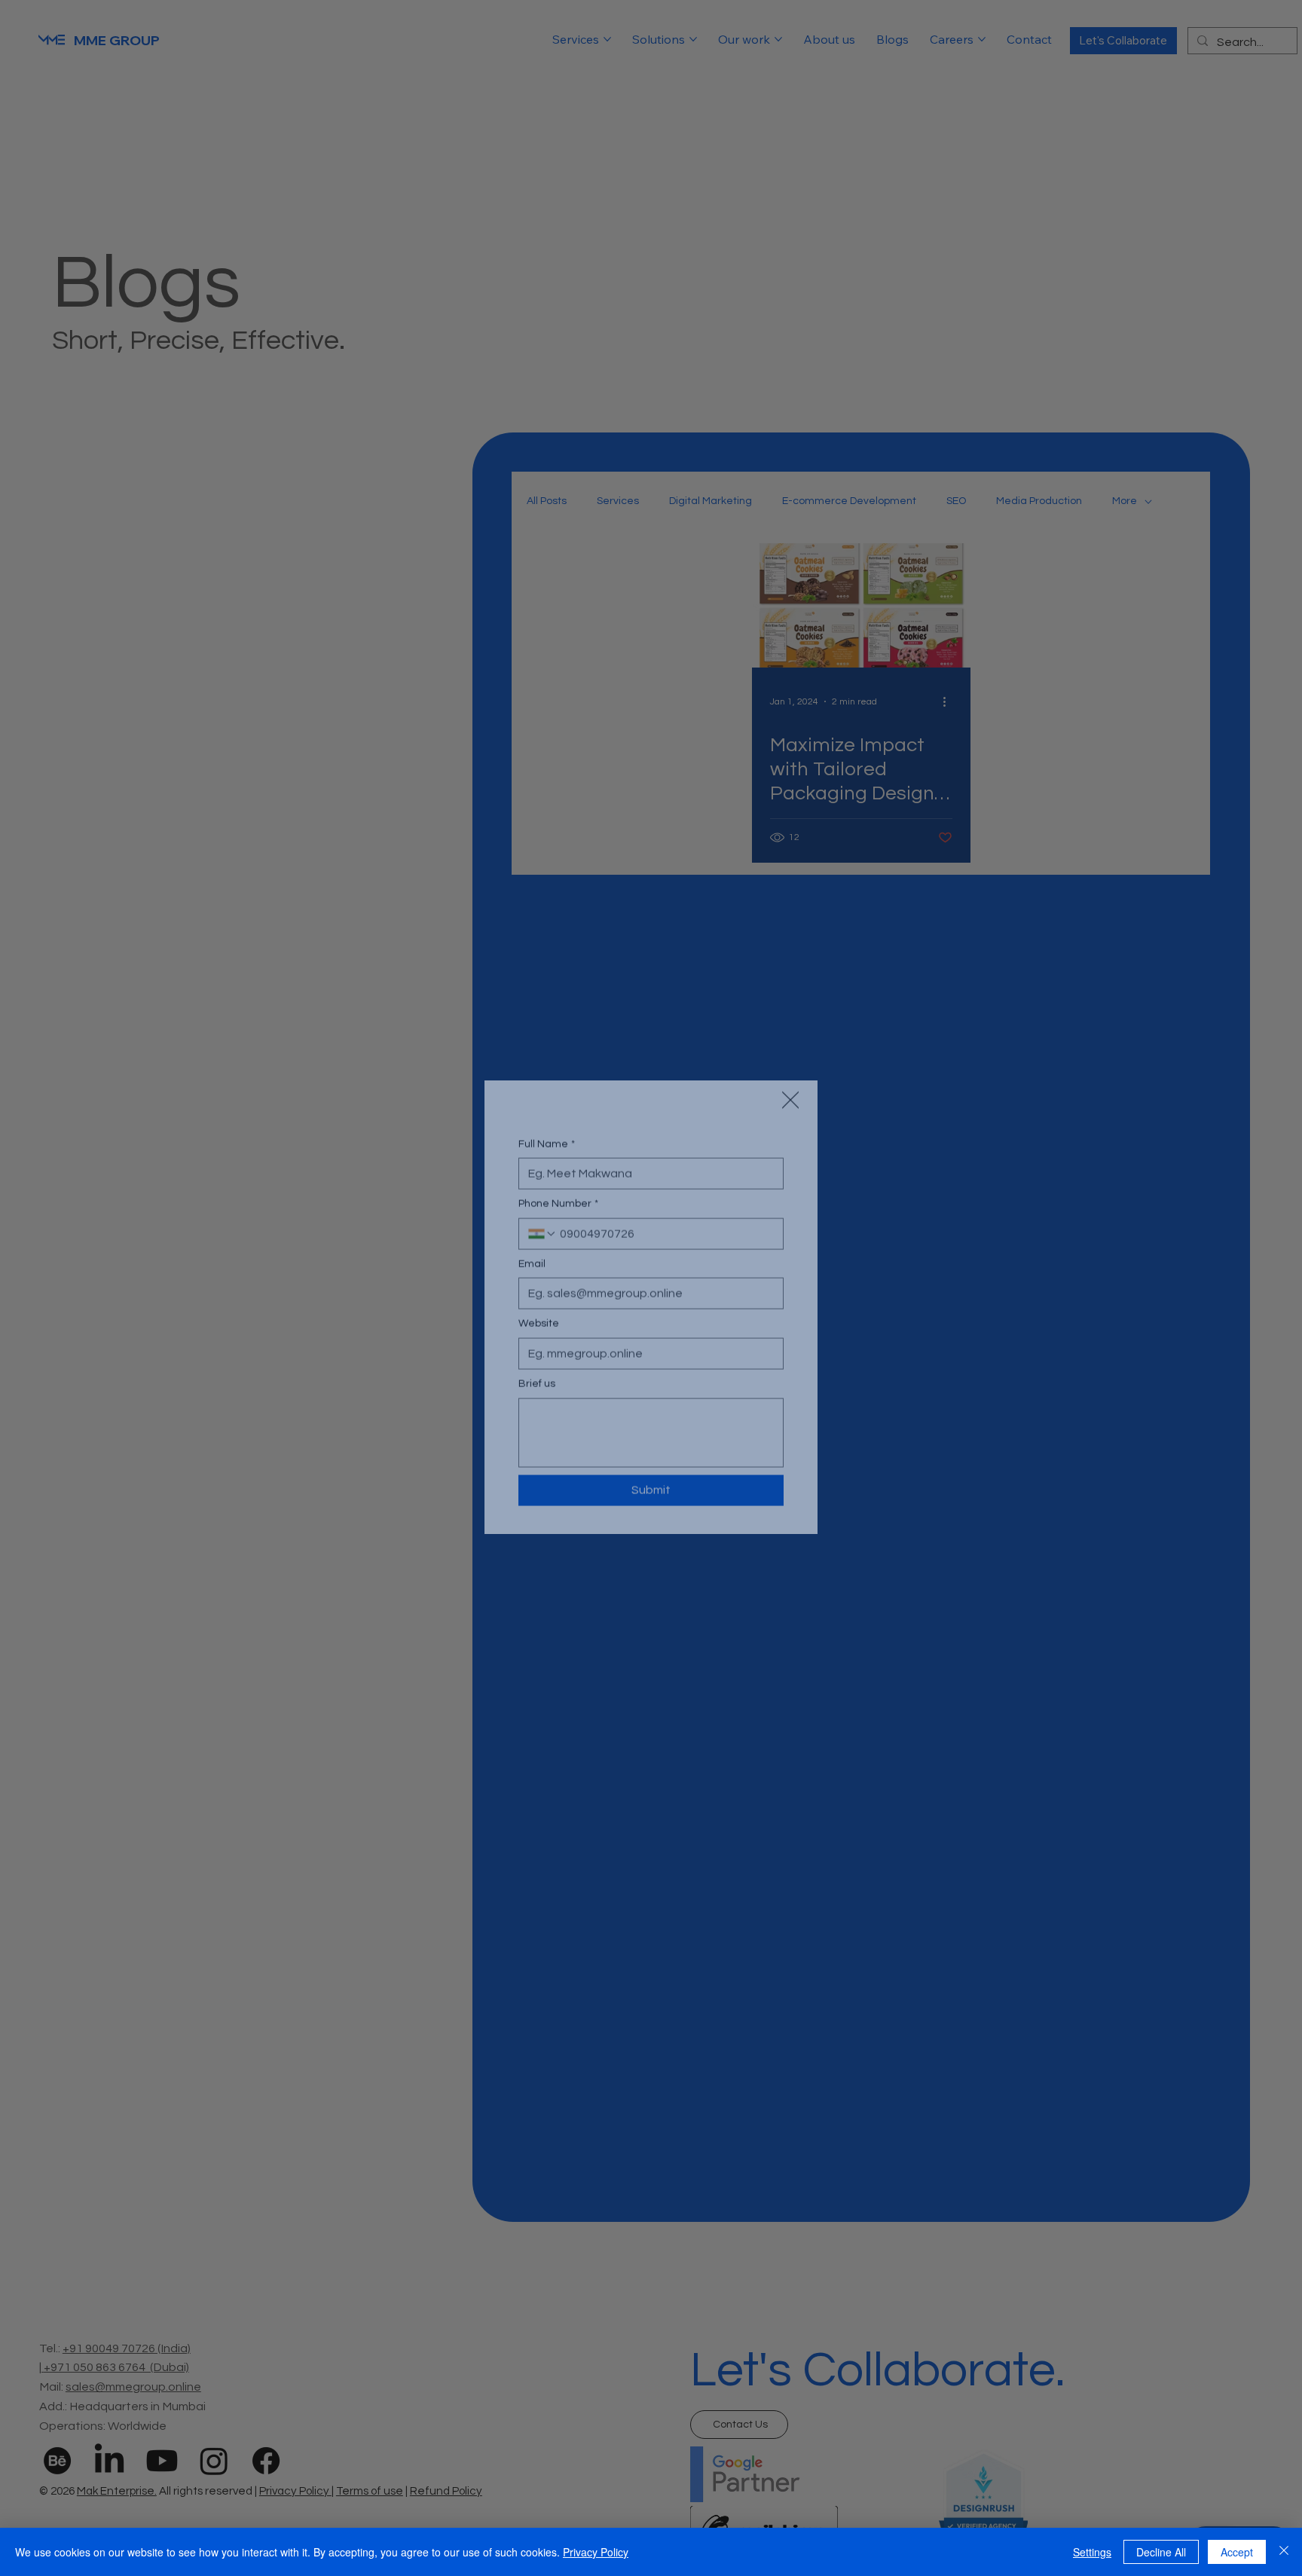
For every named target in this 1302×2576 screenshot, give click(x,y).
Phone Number (558, 1202)
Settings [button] (1092, 2552)
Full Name (547, 1141)
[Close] (1284, 2552)
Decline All (1161, 2552)
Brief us (537, 1382)
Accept (1237, 2552)
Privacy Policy (596, 2552)
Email (532, 1262)
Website (539, 1322)
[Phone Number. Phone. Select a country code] (542, 1232)
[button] (790, 1063)
